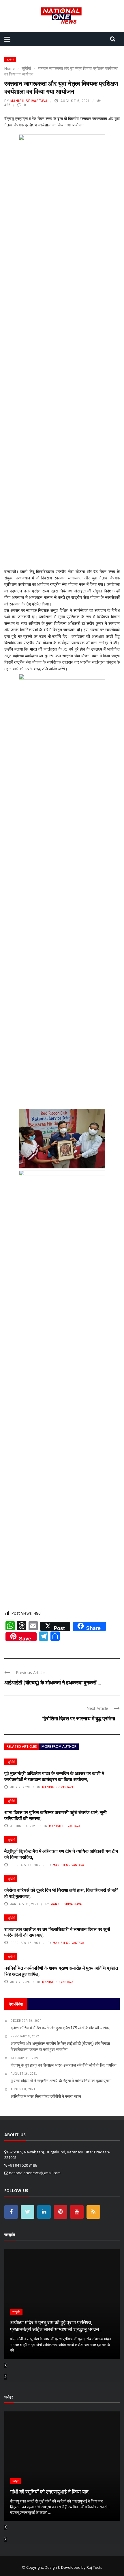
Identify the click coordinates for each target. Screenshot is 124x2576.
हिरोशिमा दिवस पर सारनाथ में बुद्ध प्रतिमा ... (81, 1718)
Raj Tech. (94, 2567)
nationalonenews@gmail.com (35, 2173)
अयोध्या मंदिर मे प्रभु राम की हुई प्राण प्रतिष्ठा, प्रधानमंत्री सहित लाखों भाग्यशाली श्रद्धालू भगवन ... (57, 2326)
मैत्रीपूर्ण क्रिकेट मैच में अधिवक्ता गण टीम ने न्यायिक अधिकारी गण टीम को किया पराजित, (61, 1854)
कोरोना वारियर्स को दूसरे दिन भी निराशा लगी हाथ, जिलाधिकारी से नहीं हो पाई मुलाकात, (61, 1893)
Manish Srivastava (29, 101)
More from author (59, 1747)
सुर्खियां (10, 59)
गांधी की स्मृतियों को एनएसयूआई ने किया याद (49, 2492)
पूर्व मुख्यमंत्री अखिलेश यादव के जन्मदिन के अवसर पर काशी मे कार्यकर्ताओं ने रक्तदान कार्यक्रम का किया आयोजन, (54, 1776)
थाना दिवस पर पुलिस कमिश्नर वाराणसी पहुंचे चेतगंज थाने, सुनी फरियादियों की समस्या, (56, 1815)
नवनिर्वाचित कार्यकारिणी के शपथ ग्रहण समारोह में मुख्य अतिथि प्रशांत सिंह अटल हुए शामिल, (61, 1971)
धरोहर (15, 2481)
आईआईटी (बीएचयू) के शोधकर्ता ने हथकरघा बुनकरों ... (53, 1682)
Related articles (22, 1747)
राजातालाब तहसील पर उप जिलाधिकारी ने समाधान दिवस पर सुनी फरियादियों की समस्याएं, (57, 1932)
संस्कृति (16, 2312)
